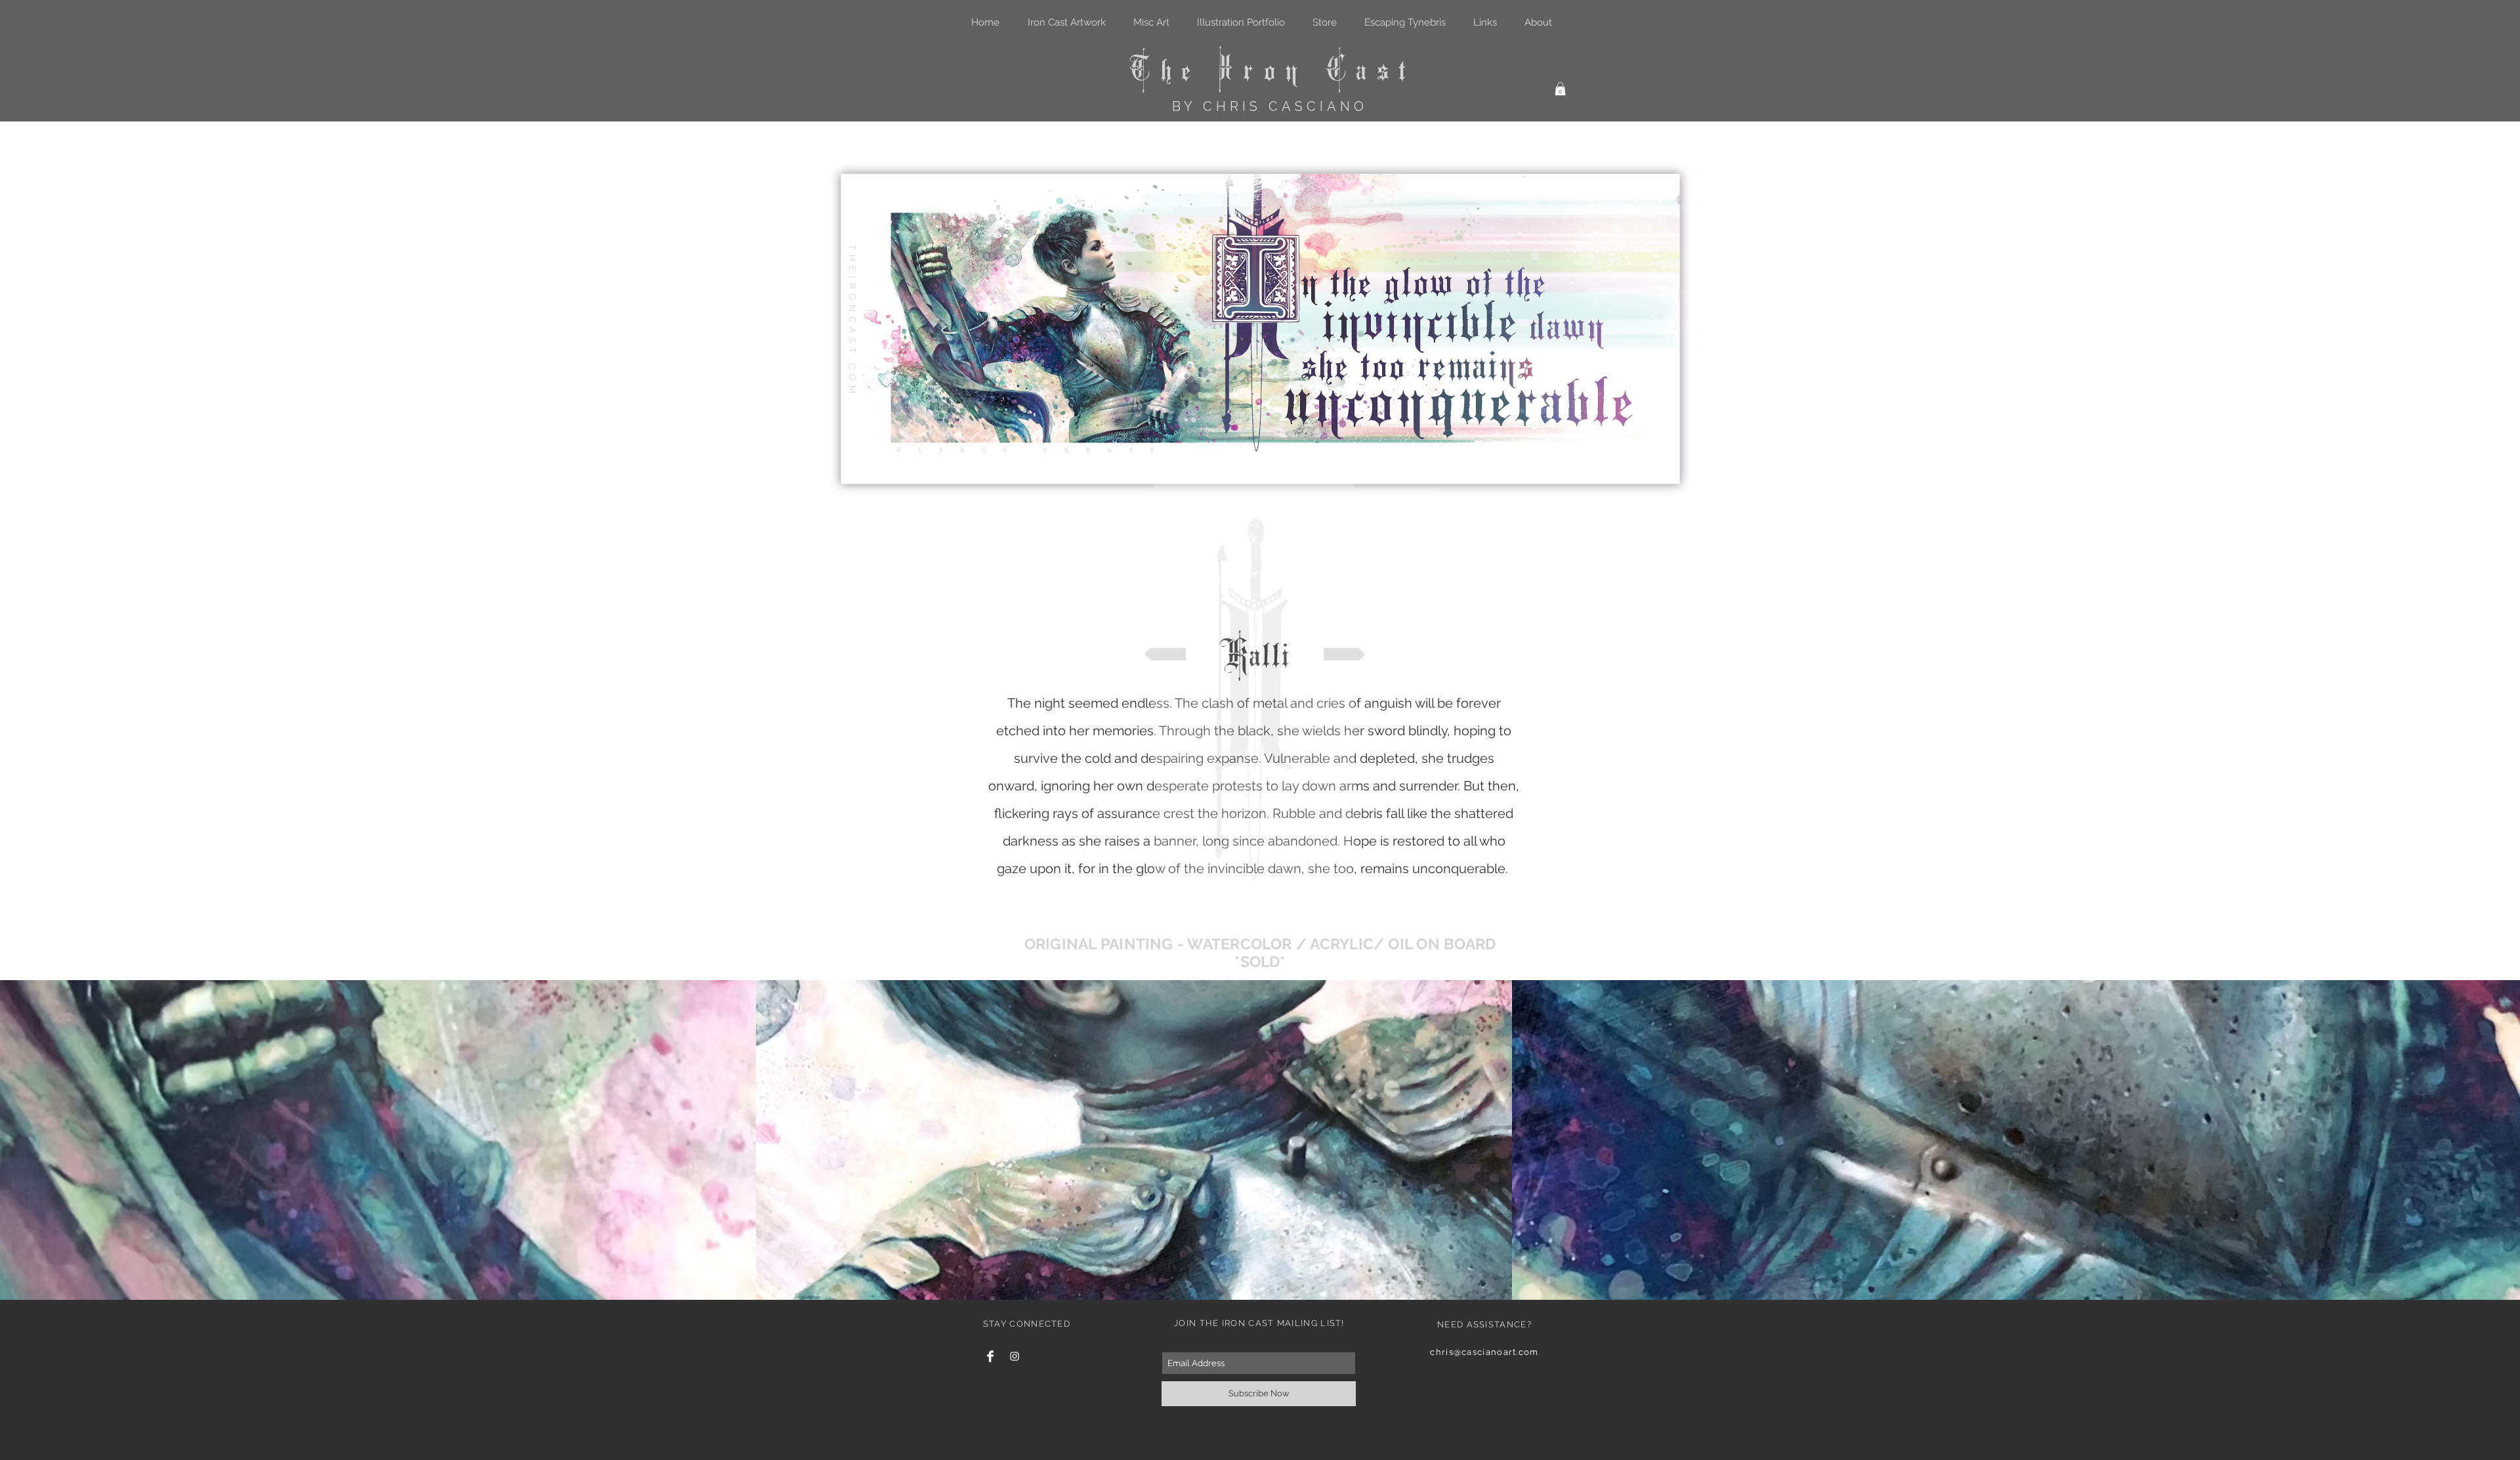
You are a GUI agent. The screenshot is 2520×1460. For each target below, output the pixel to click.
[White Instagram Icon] (1015, 1356)
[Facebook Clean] (990, 1356)
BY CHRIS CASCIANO (1270, 106)
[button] (1560, 89)
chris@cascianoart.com (1484, 1352)
